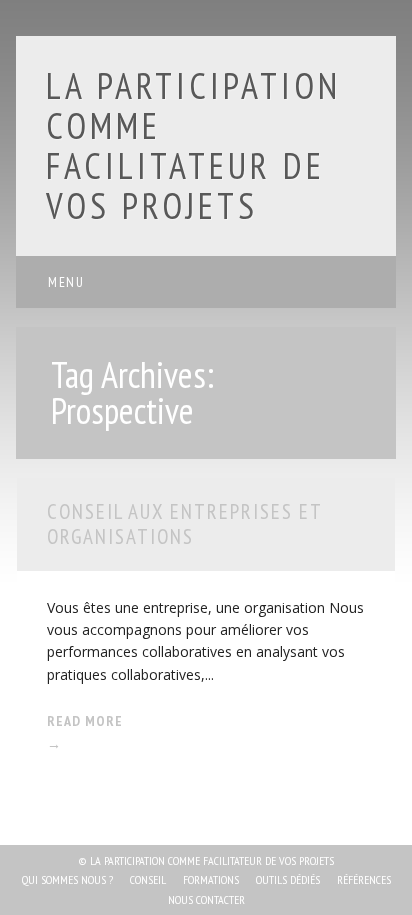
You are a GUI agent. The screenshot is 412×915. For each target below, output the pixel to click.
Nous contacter (206, 899)
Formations (211, 879)
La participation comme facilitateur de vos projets (193, 145)
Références (364, 879)
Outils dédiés (288, 879)
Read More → (85, 732)
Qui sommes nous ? (67, 879)
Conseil (148, 879)
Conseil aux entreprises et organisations (184, 524)
